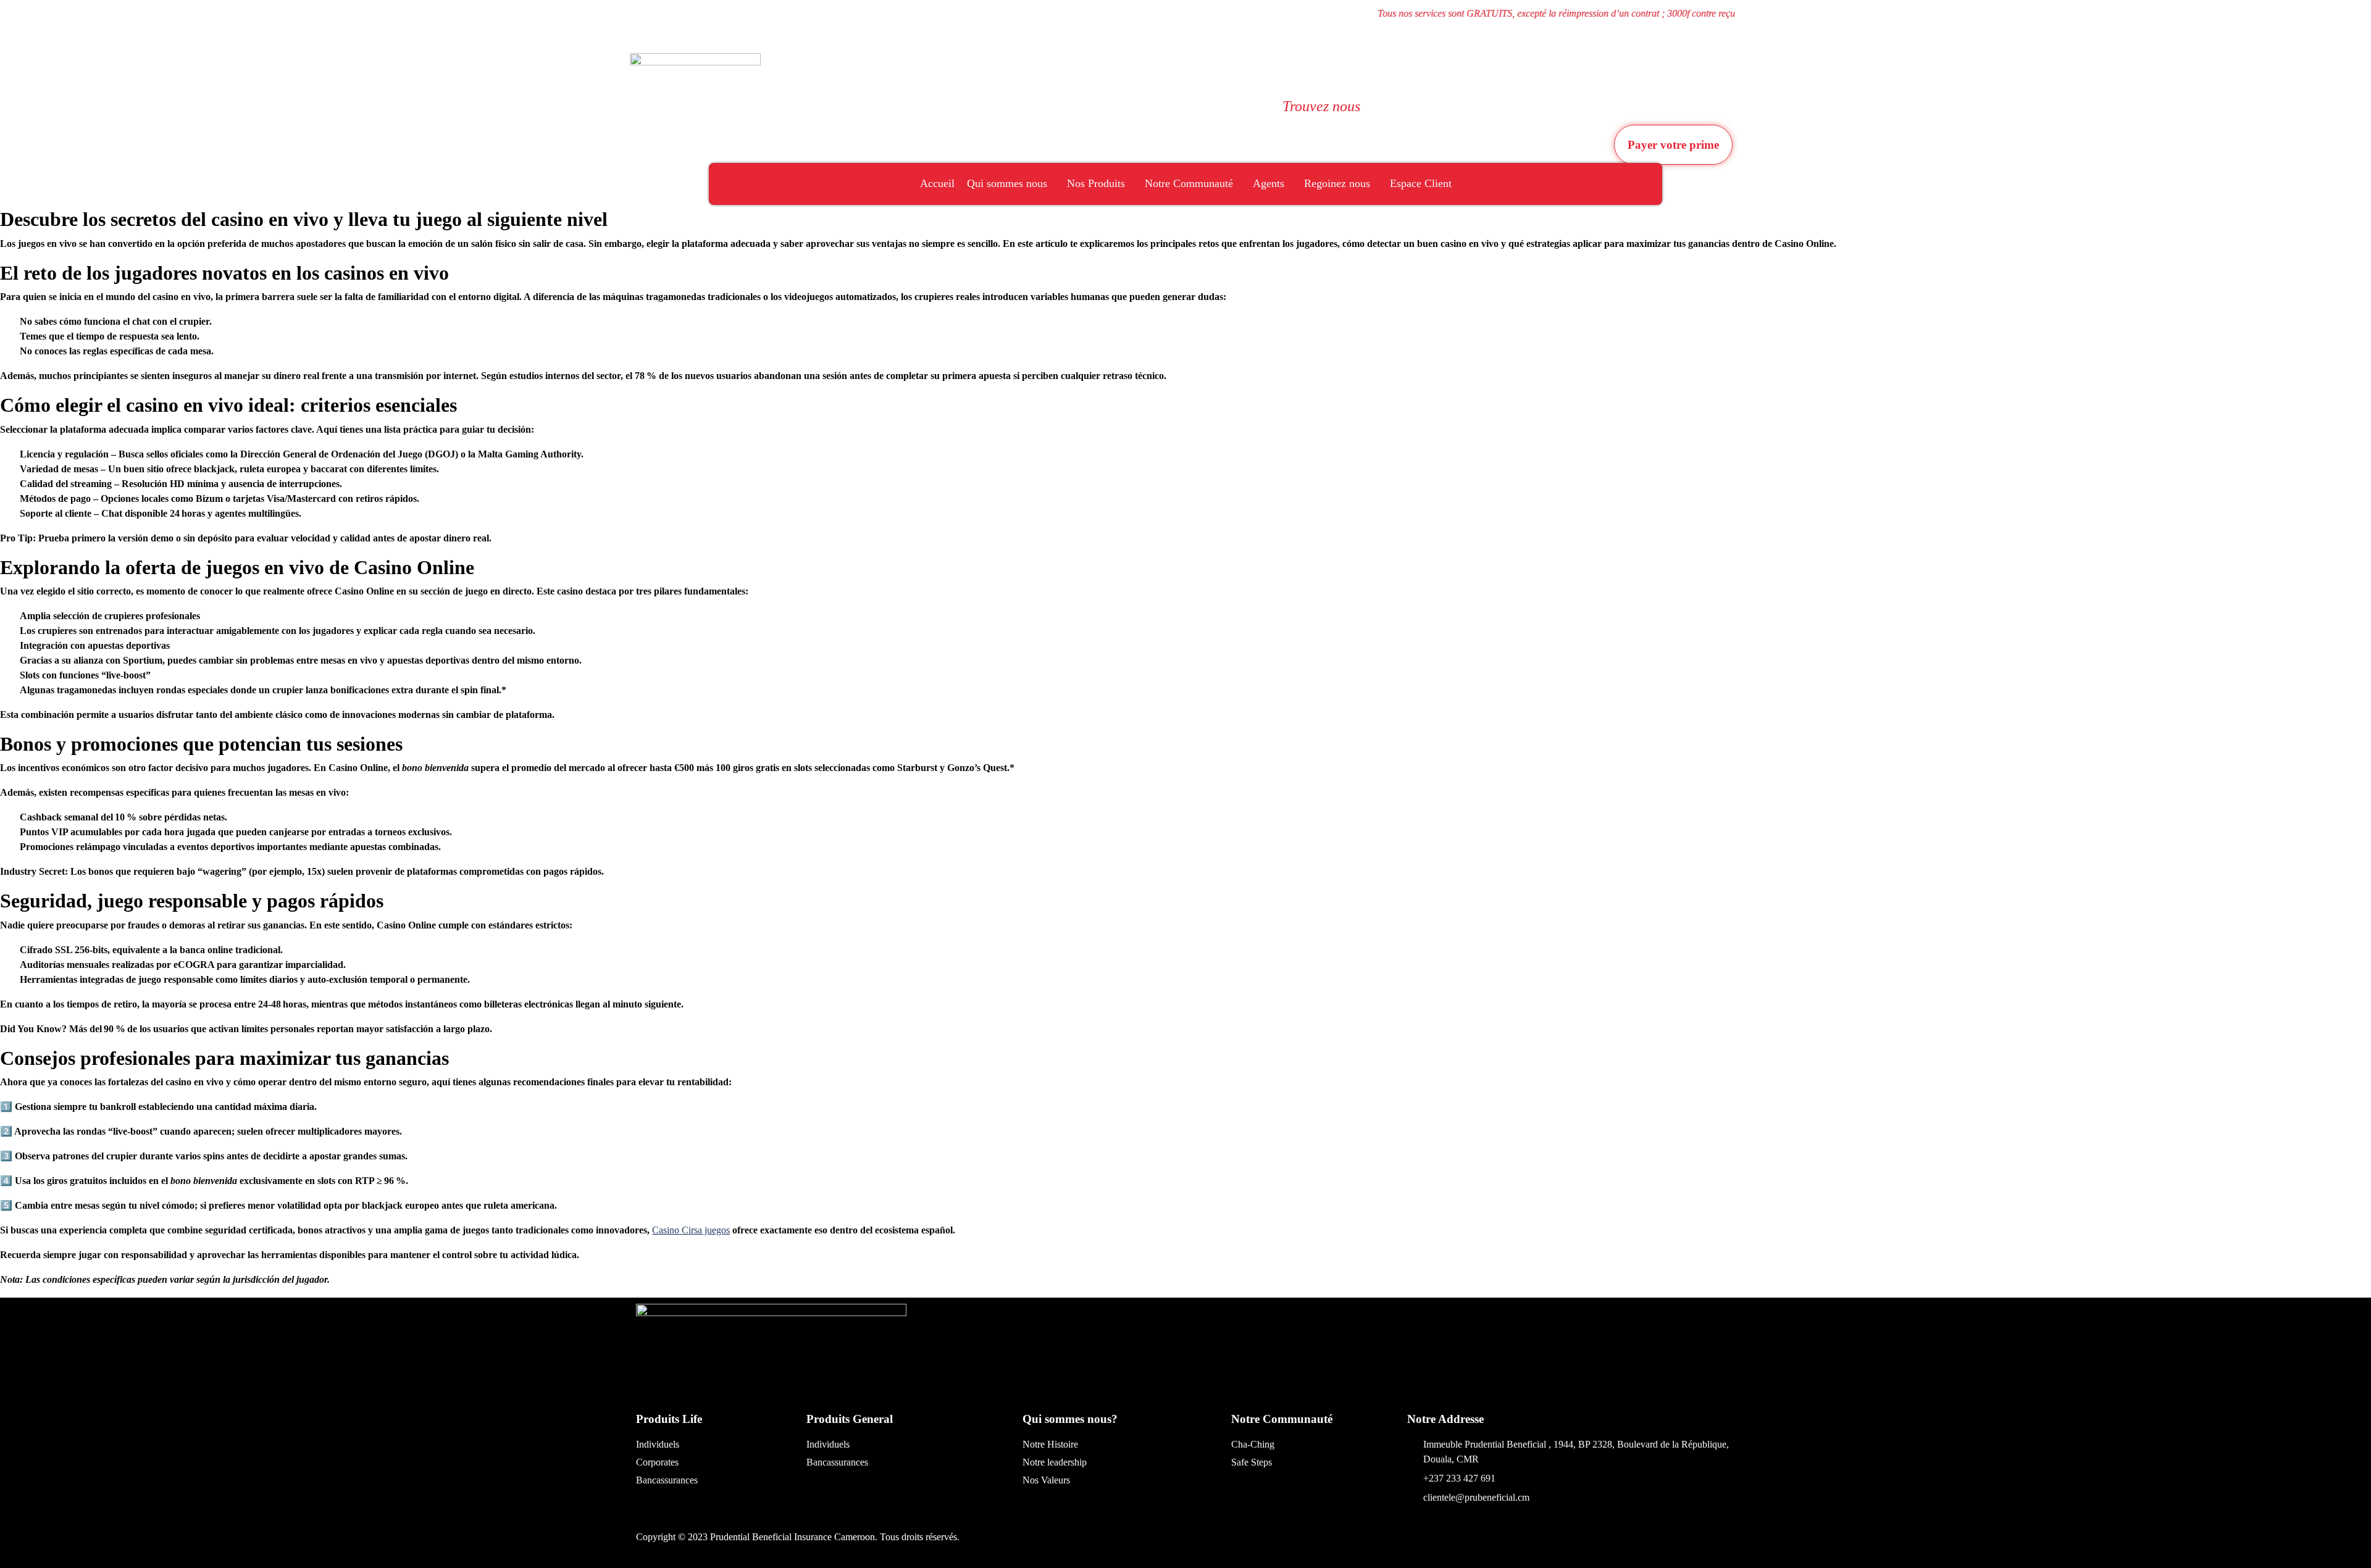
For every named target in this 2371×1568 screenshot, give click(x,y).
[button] (1202, 66)
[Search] (1203, 120)
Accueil (937, 183)
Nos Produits (1096, 183)
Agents (1269, 183)
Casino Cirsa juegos (691, 1230)
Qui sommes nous (1007, 183)
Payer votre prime (1673, 145)
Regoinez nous (1337, 183)
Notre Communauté (1189, 183)
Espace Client (1421, 183)
